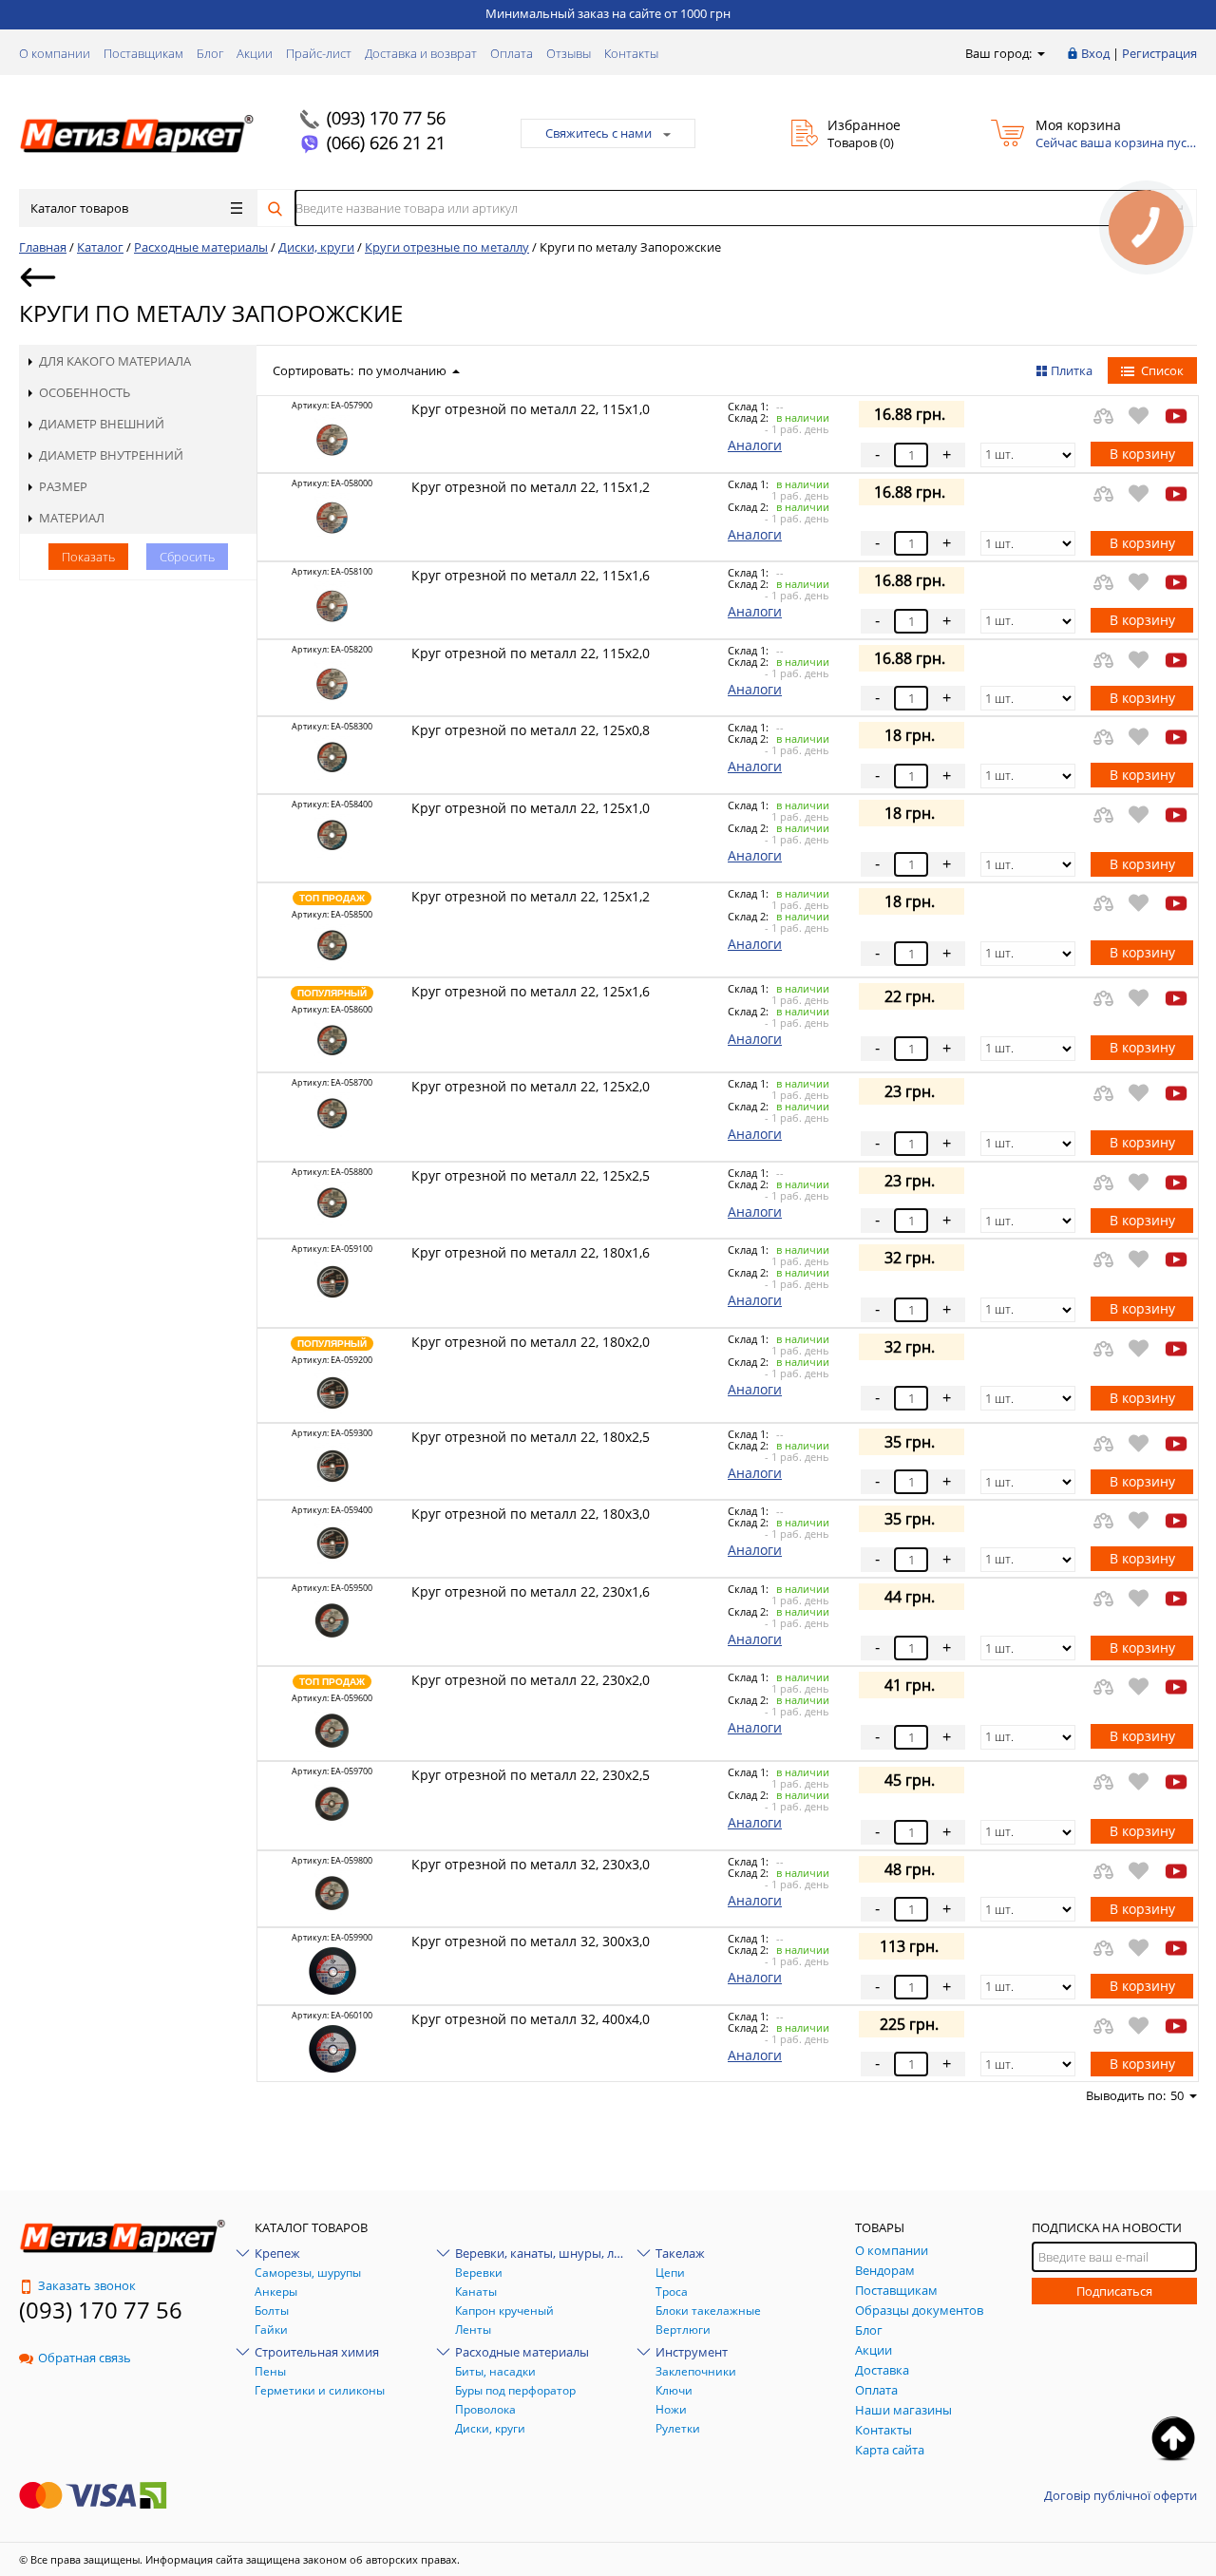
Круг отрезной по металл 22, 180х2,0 (531, 1342)
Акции (255, 53)
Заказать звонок (87, 2285)
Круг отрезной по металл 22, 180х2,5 (531, 1437)
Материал (72, 518)
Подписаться (1114, 2291)
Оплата (512, 53)
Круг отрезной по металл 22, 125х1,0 (531, 808)
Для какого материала (115, 361)
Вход (1095, 53)
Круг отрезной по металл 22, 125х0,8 (531, 730)
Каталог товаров (79, 208)
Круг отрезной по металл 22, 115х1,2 (531, 487)
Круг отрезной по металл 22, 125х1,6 (531, 991)
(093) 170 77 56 (386, 118)
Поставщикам (143, 53)
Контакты (631, 53)
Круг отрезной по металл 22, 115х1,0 (531, 409)
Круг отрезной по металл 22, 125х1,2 (531, 896)
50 (1177, 2095)
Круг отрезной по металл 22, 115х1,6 (531, 575)
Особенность (85, 392)
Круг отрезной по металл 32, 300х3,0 (531, 1941)
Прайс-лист (319, 53)
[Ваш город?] (1040, 53)
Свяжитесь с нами (598, 133)
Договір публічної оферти (1121, 2495)
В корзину (1142, 454)
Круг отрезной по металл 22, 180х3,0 (531, 1514)
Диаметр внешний (102, 424)
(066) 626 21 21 (386, 142)
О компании (55, 53)
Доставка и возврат (421, 53)
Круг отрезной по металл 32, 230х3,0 (531, 1864)
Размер (63, 486)
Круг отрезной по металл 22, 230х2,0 (531, 1680)
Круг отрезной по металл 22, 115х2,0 (531, 653)
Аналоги (755, 445)
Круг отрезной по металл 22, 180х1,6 (531, 1252)
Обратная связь (85, 2358)
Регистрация (1159, 53)
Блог (210, 53)
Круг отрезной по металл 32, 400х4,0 (531, 2019)
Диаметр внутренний (111, 455)
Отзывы (569, 53)
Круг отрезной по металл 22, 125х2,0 (531, 1086)
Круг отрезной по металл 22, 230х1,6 (531, 1591)
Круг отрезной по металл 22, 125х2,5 (531, 1175)
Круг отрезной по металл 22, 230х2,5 (531, 1775)
